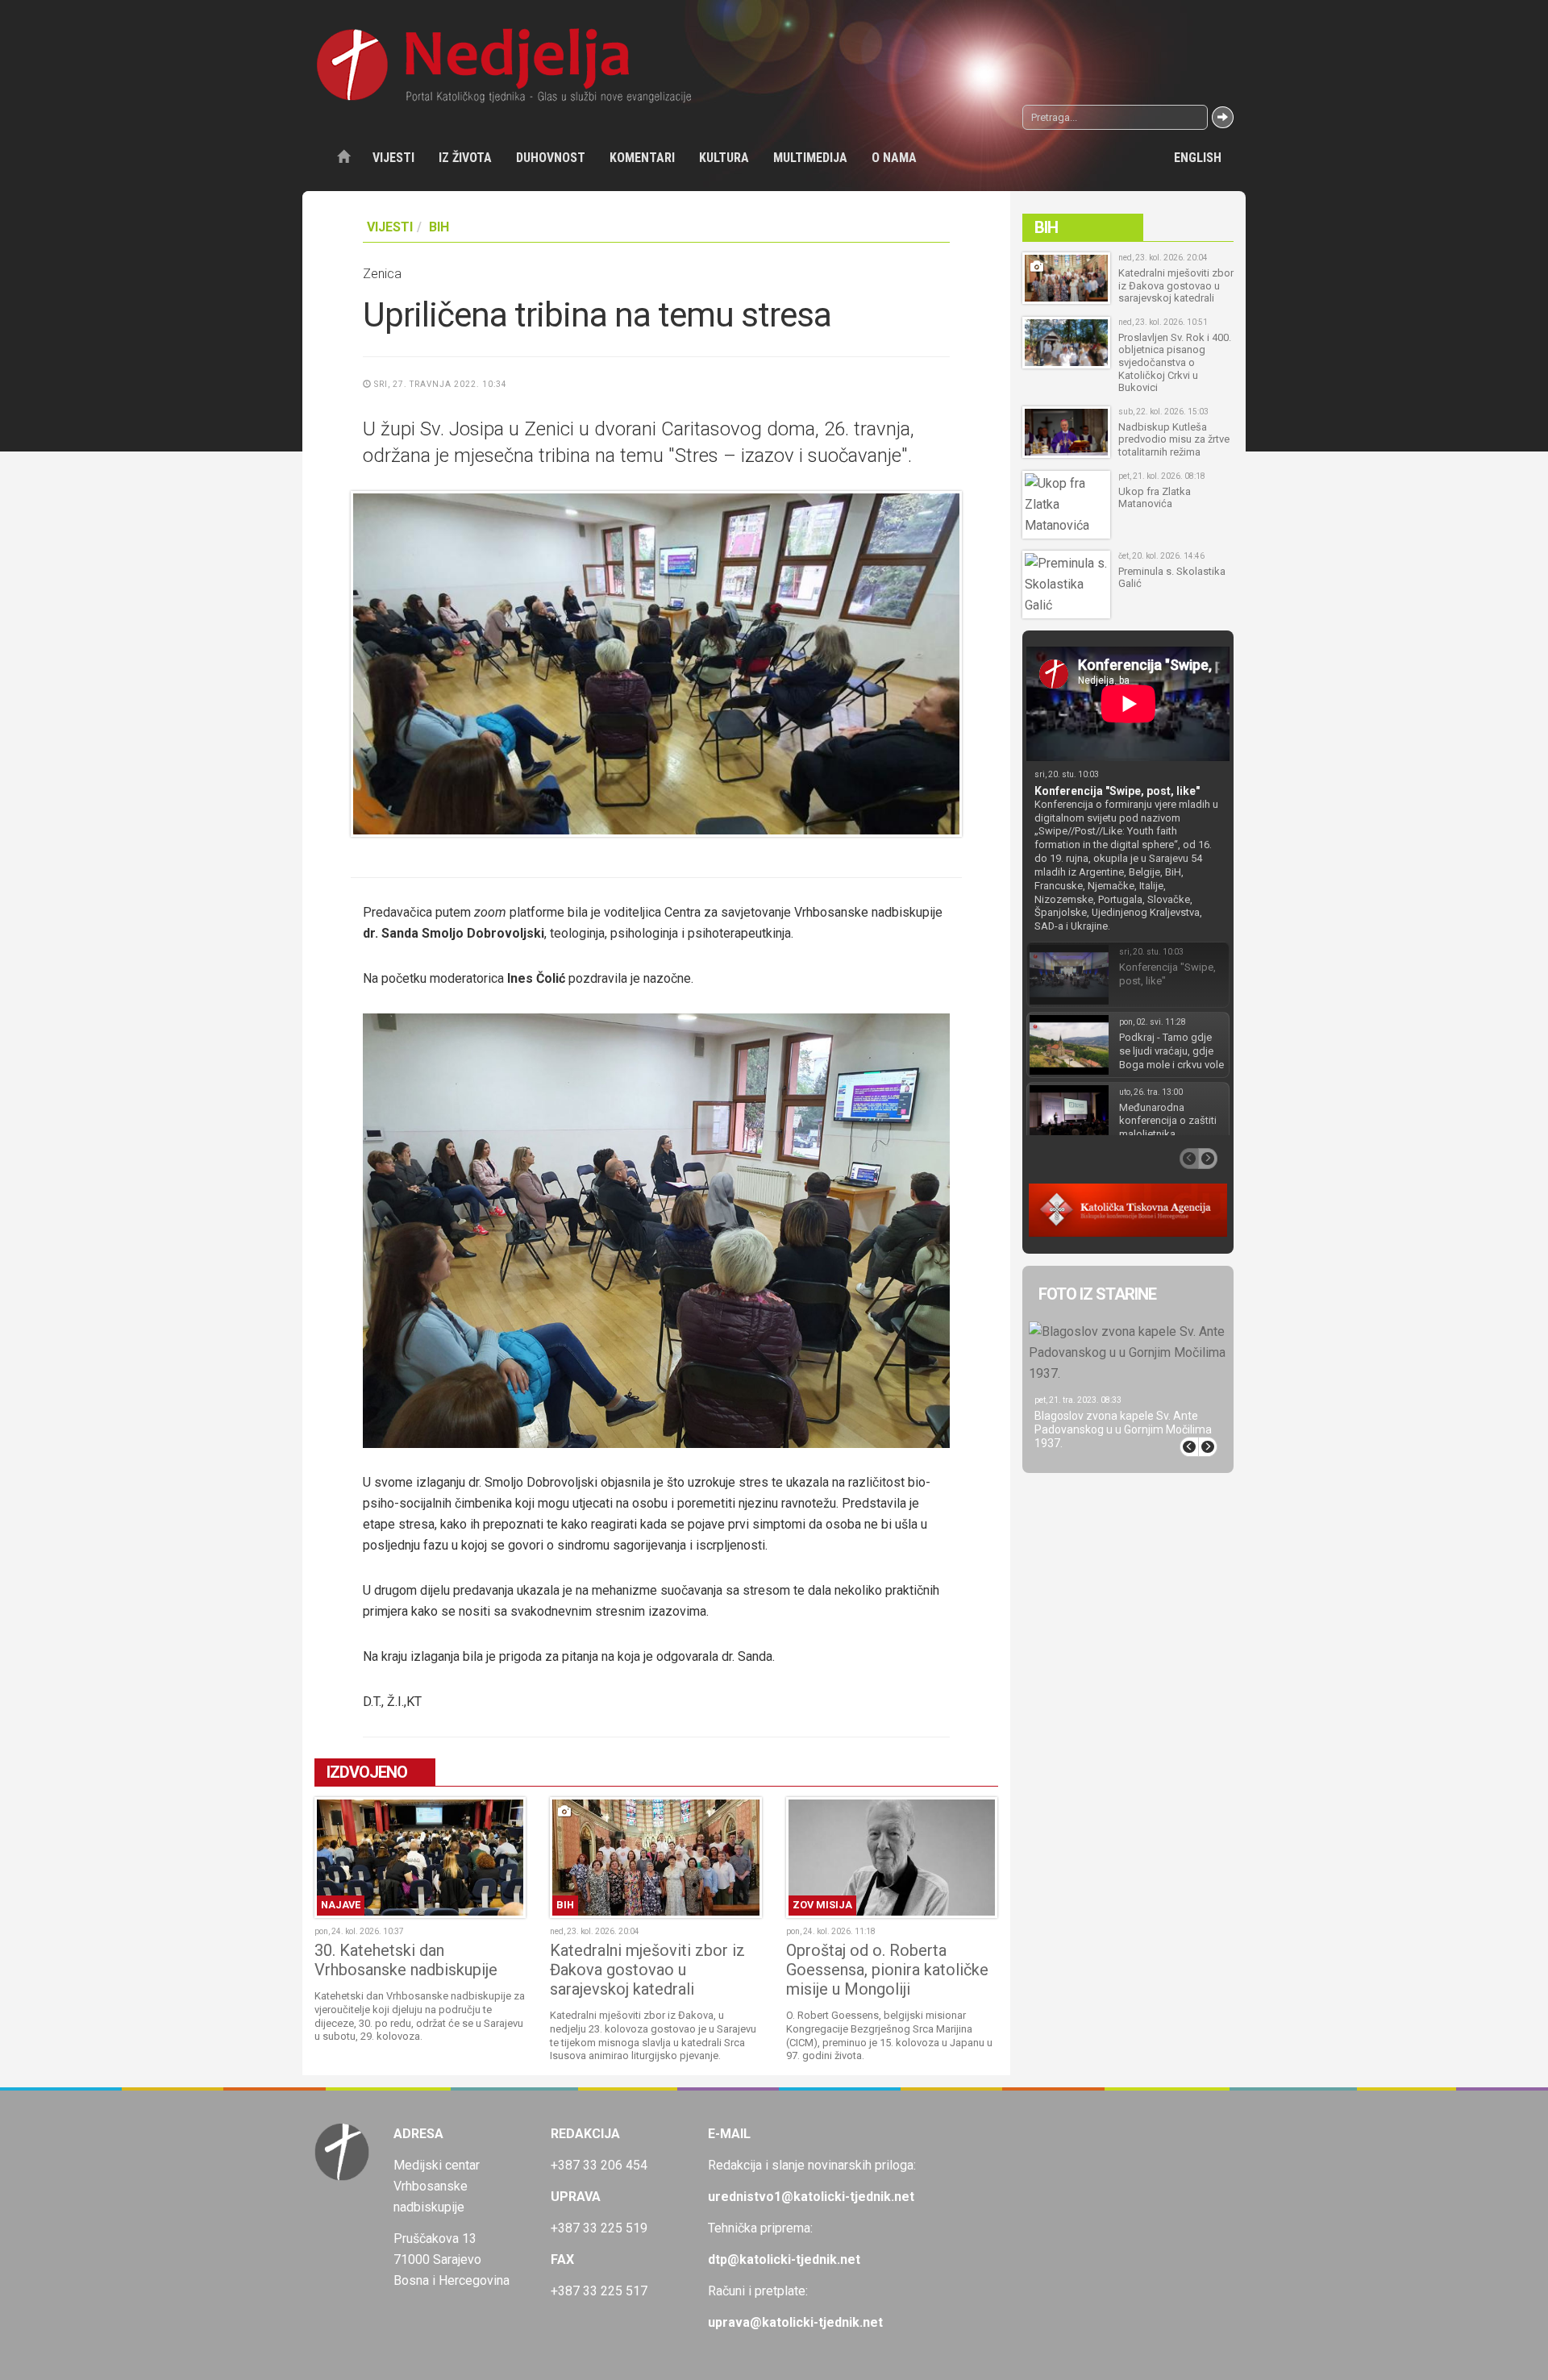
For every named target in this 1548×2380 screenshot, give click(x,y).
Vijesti (393, 158)
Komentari (642, 158)
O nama (894, 158)
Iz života (465, 158)
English (1198, 158)
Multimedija (810, 158)
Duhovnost (551, 158)
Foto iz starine (1097, 1294)
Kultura (724, 158)
